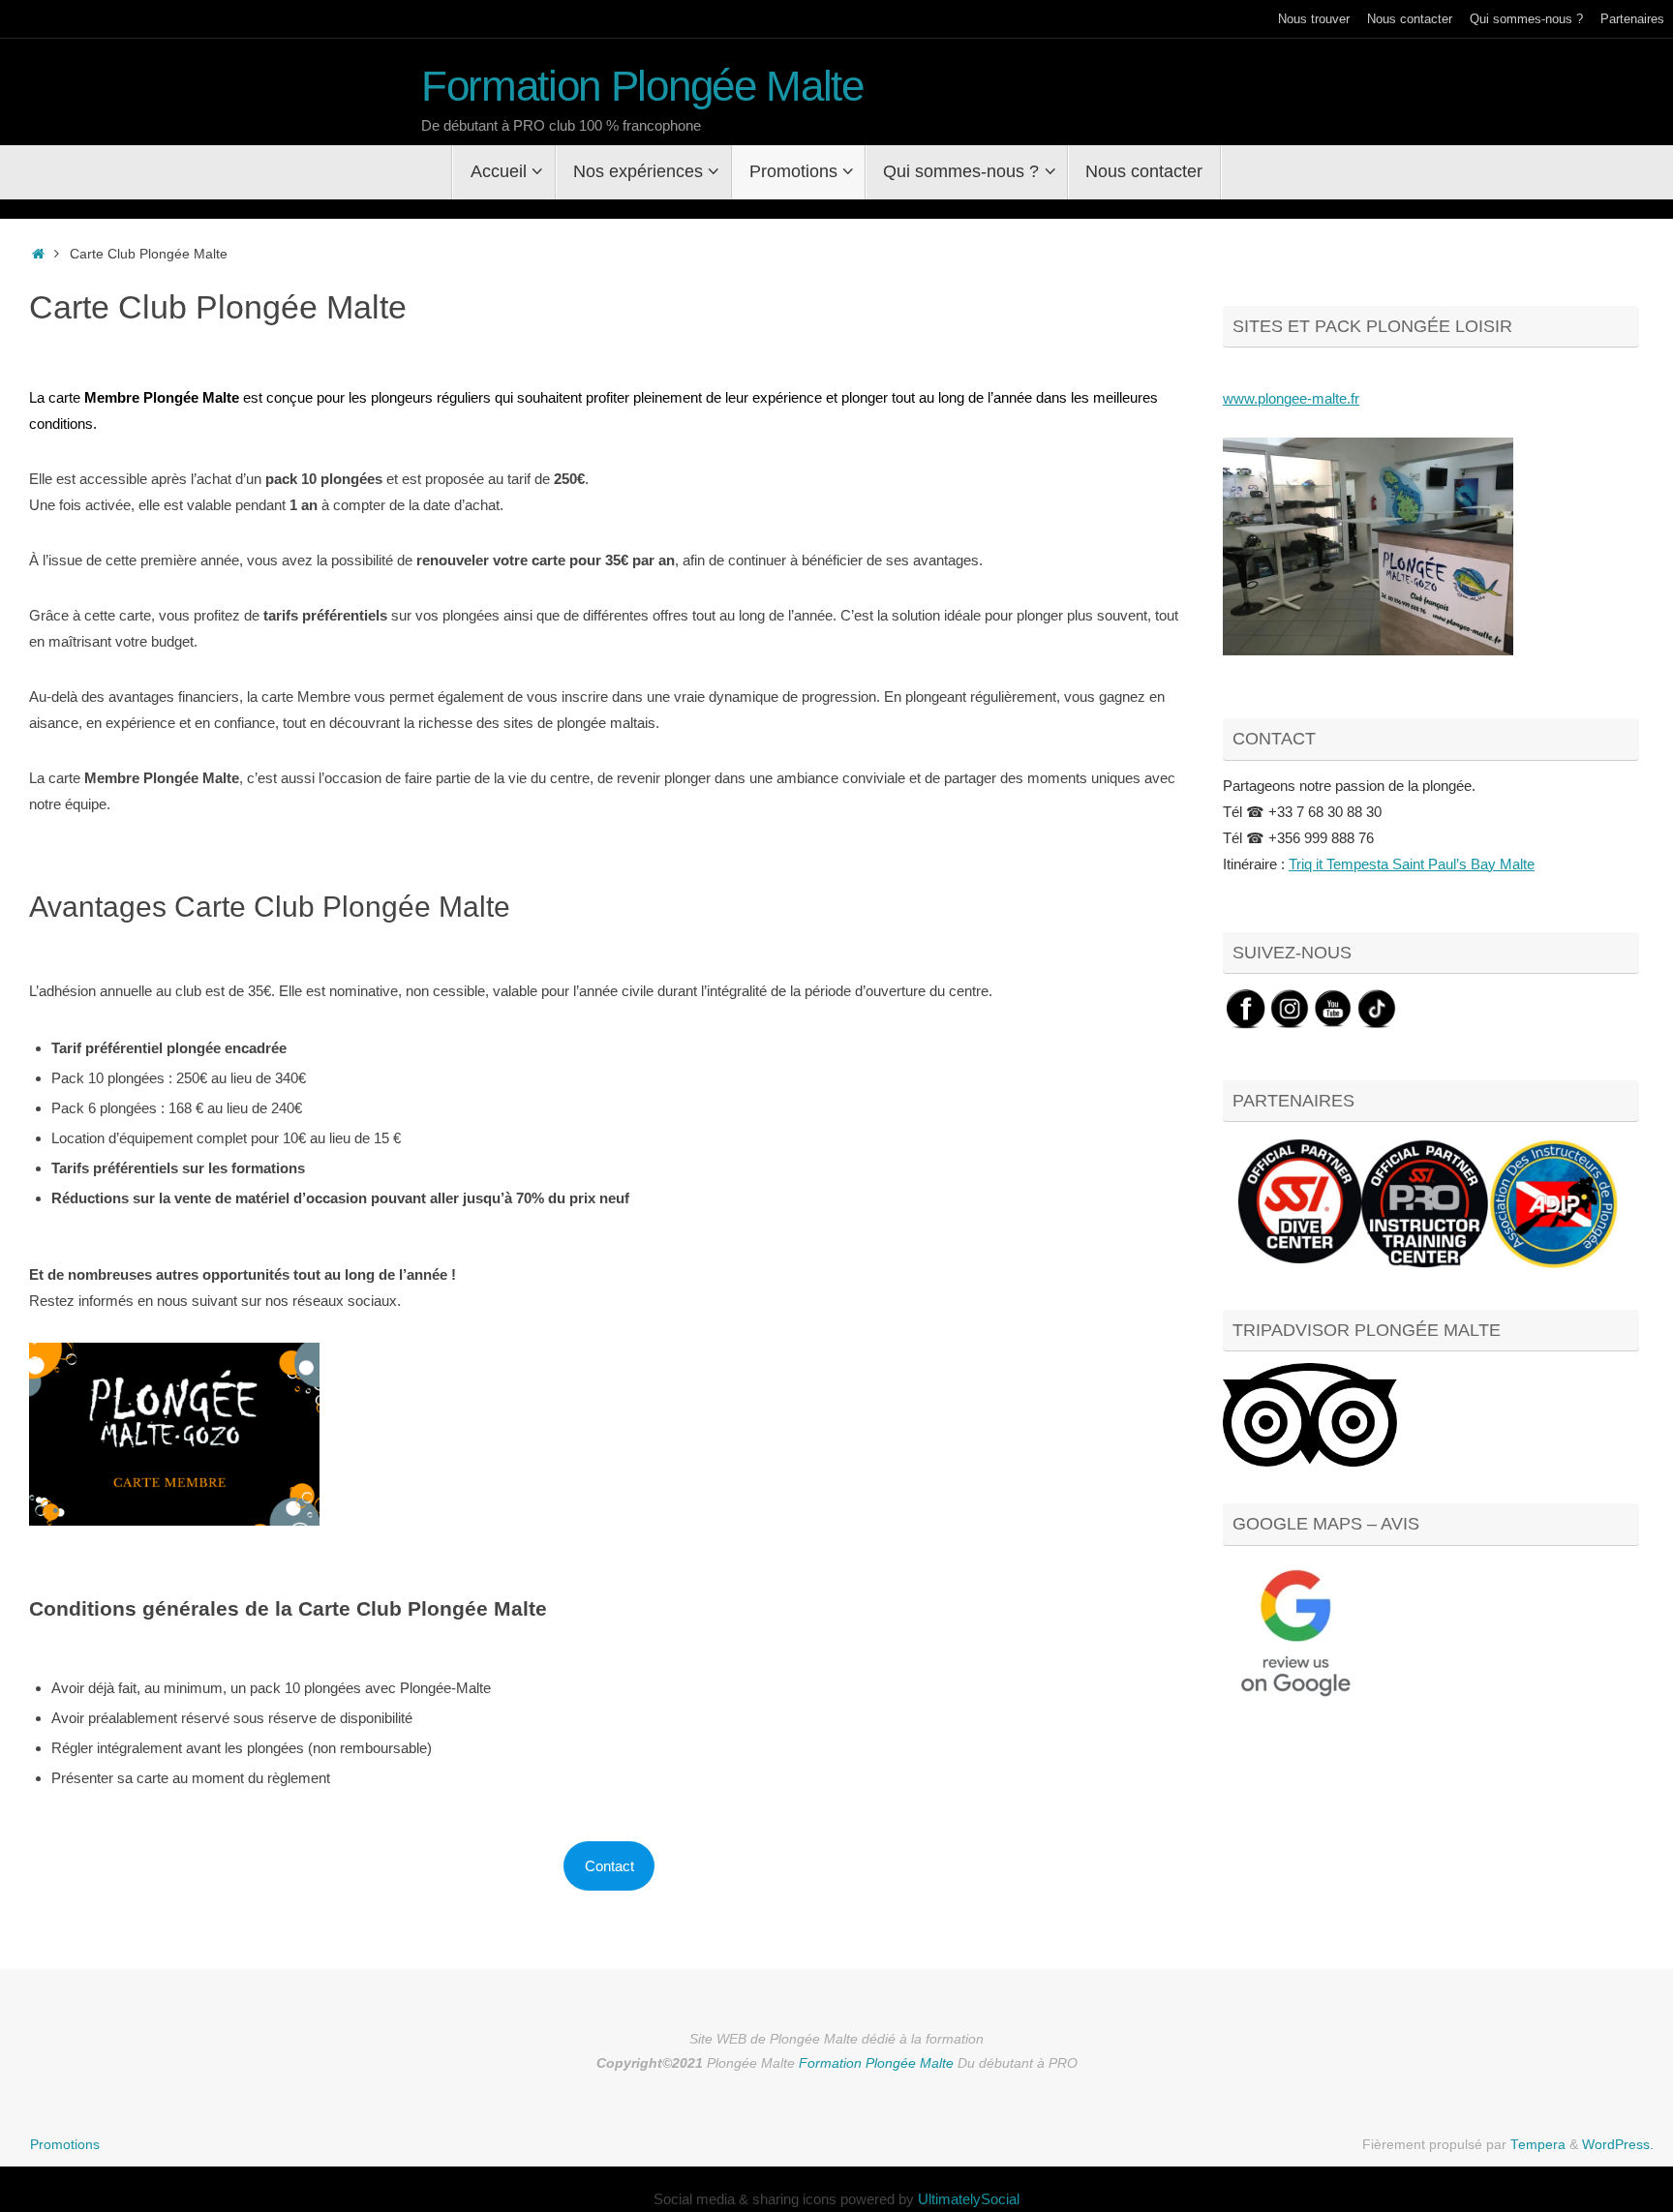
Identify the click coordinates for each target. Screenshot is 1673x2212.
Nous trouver (1314, 19)
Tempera (1538, 2145)
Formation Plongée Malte (642, 86)
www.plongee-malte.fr (1291, 398)
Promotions (65, 2145)
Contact (609, 1866)
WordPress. (1618, 2145)
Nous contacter (1410, 19)
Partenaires (1632, 19)
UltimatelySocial (969, 2199)
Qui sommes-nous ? (1526, 19)
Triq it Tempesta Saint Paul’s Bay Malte (1412, 864)
